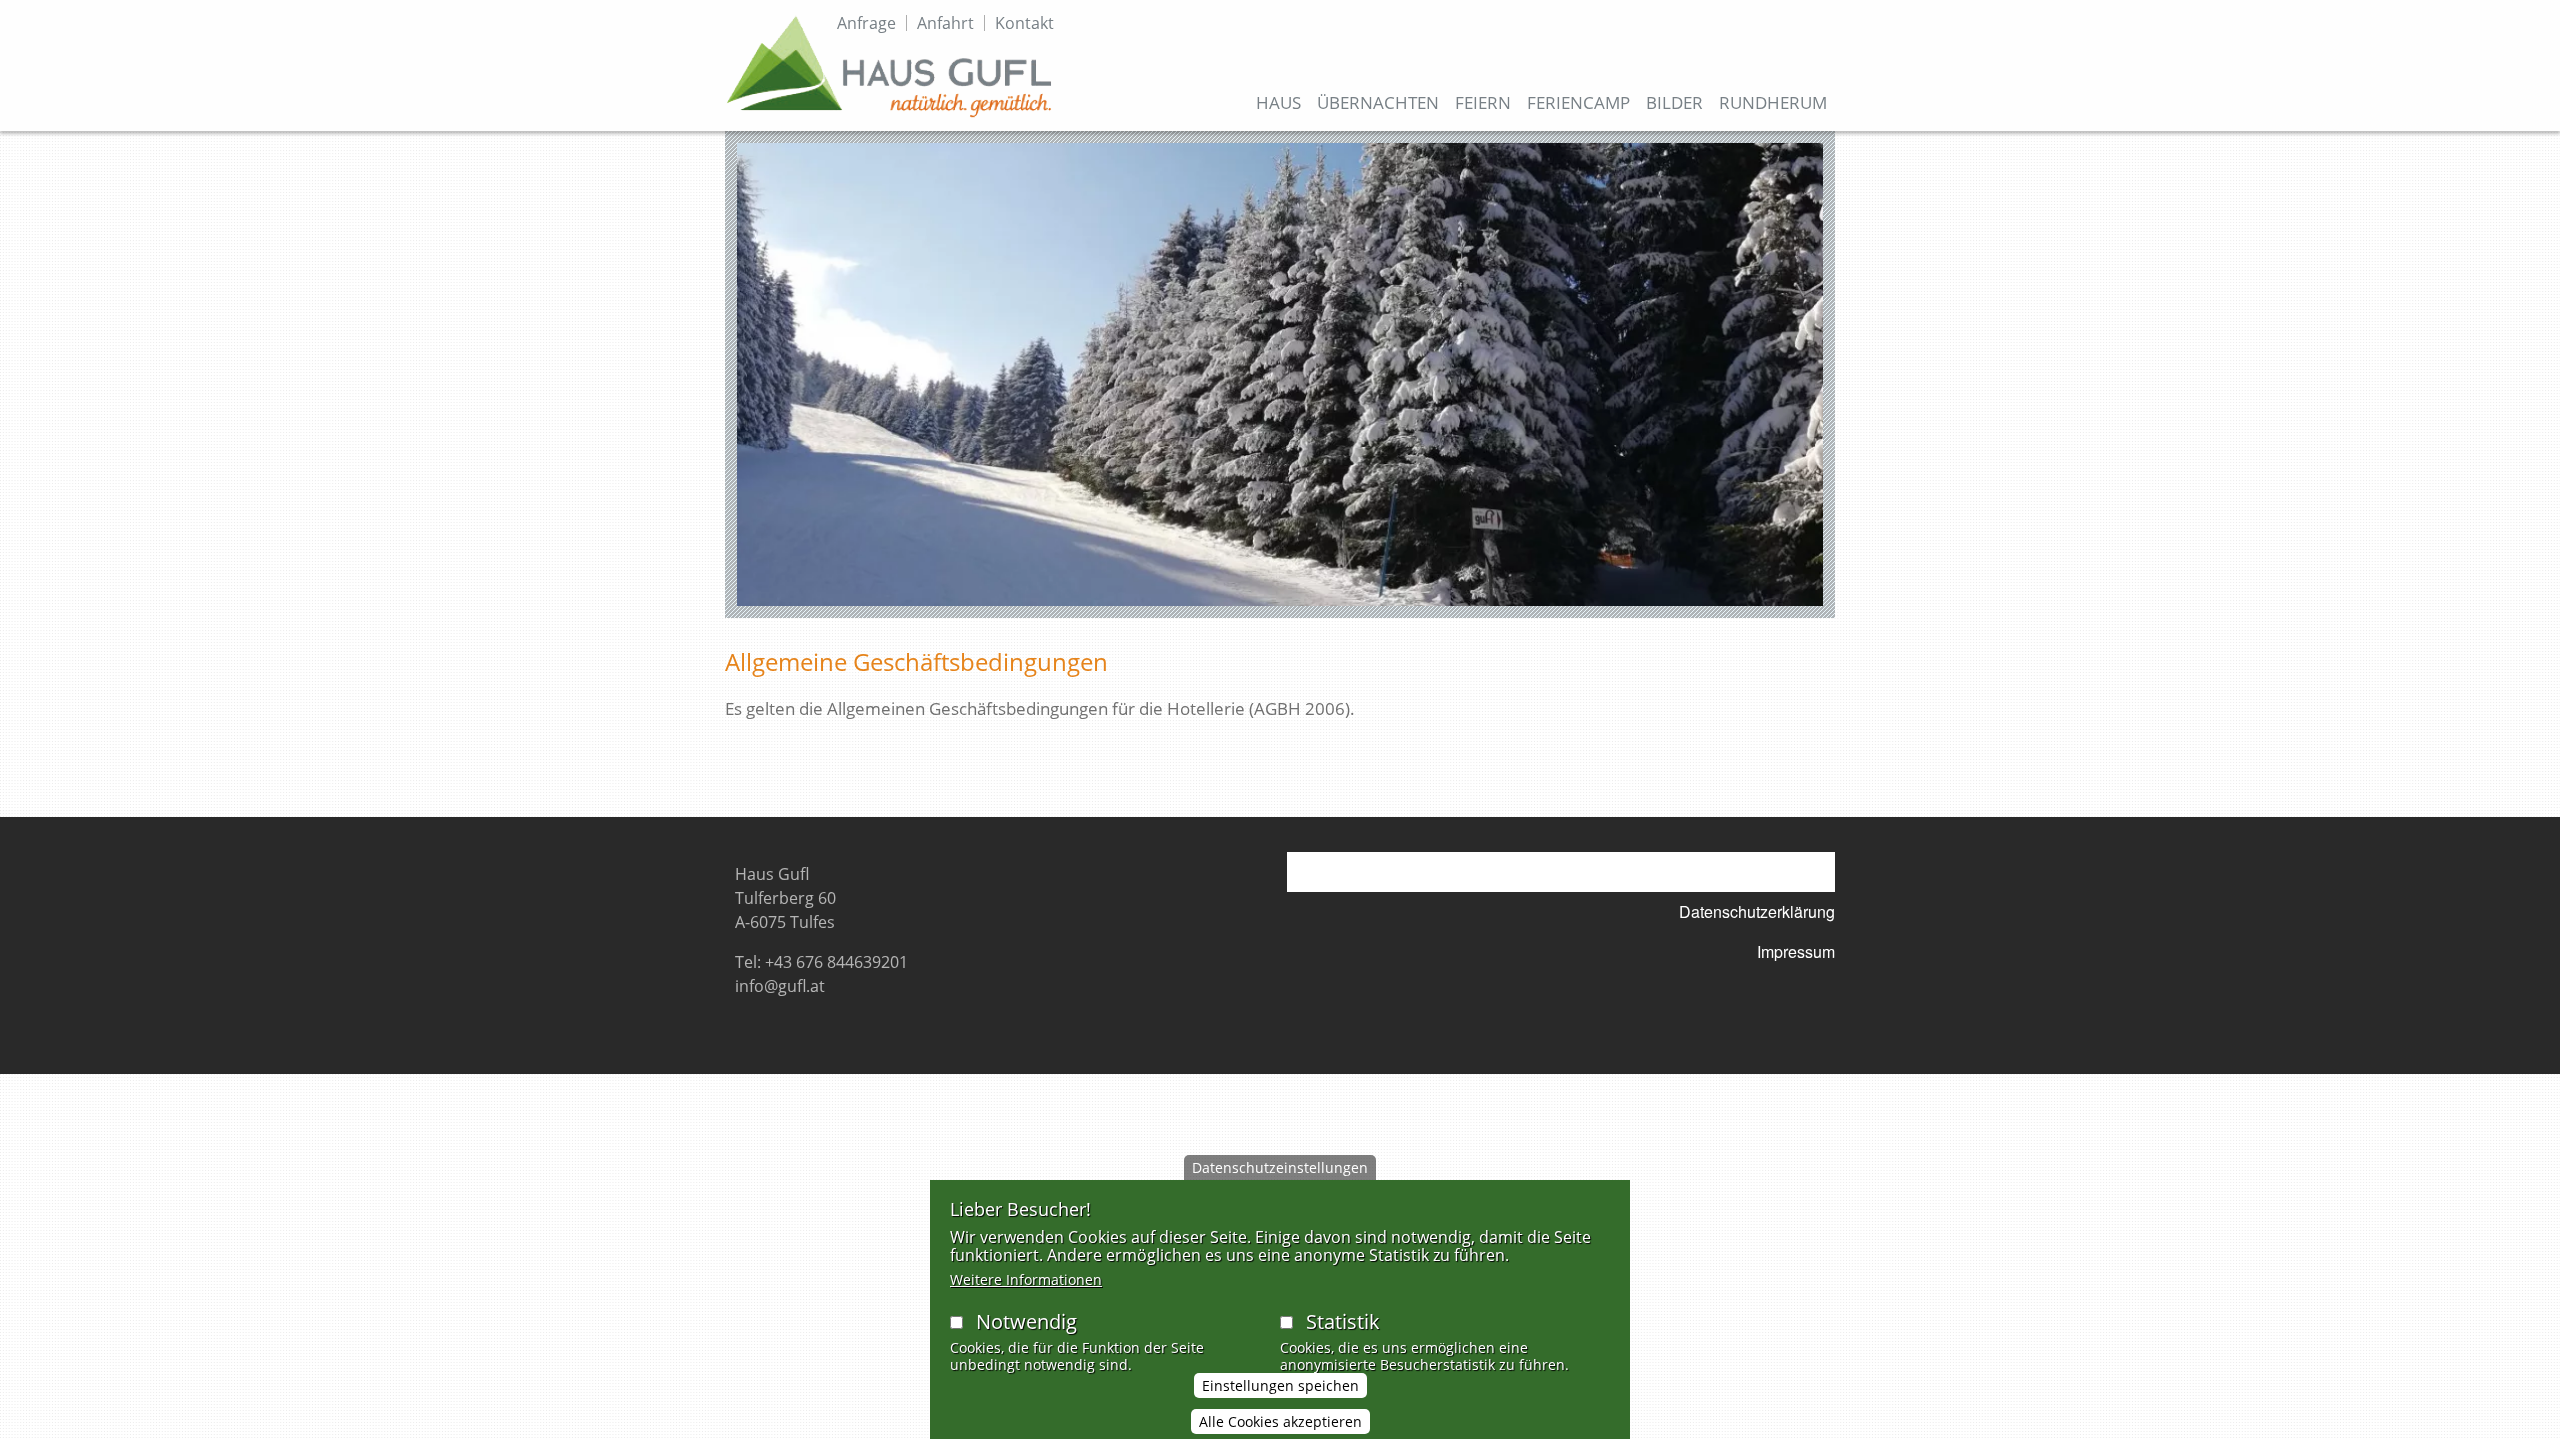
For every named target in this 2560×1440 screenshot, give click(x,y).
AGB (1818, 871)
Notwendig (1026, 1321)
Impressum (1796, 951)
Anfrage (866, 23)
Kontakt (1024, 23)
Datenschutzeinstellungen (1280, 1167)
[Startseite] (889, 65)
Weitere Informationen (1026, 1279)
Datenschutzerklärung (1757, 911)
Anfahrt (945, 23)
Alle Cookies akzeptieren (1280, 1421)
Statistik (1343, 1321)
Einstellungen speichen (1280, 1386)
